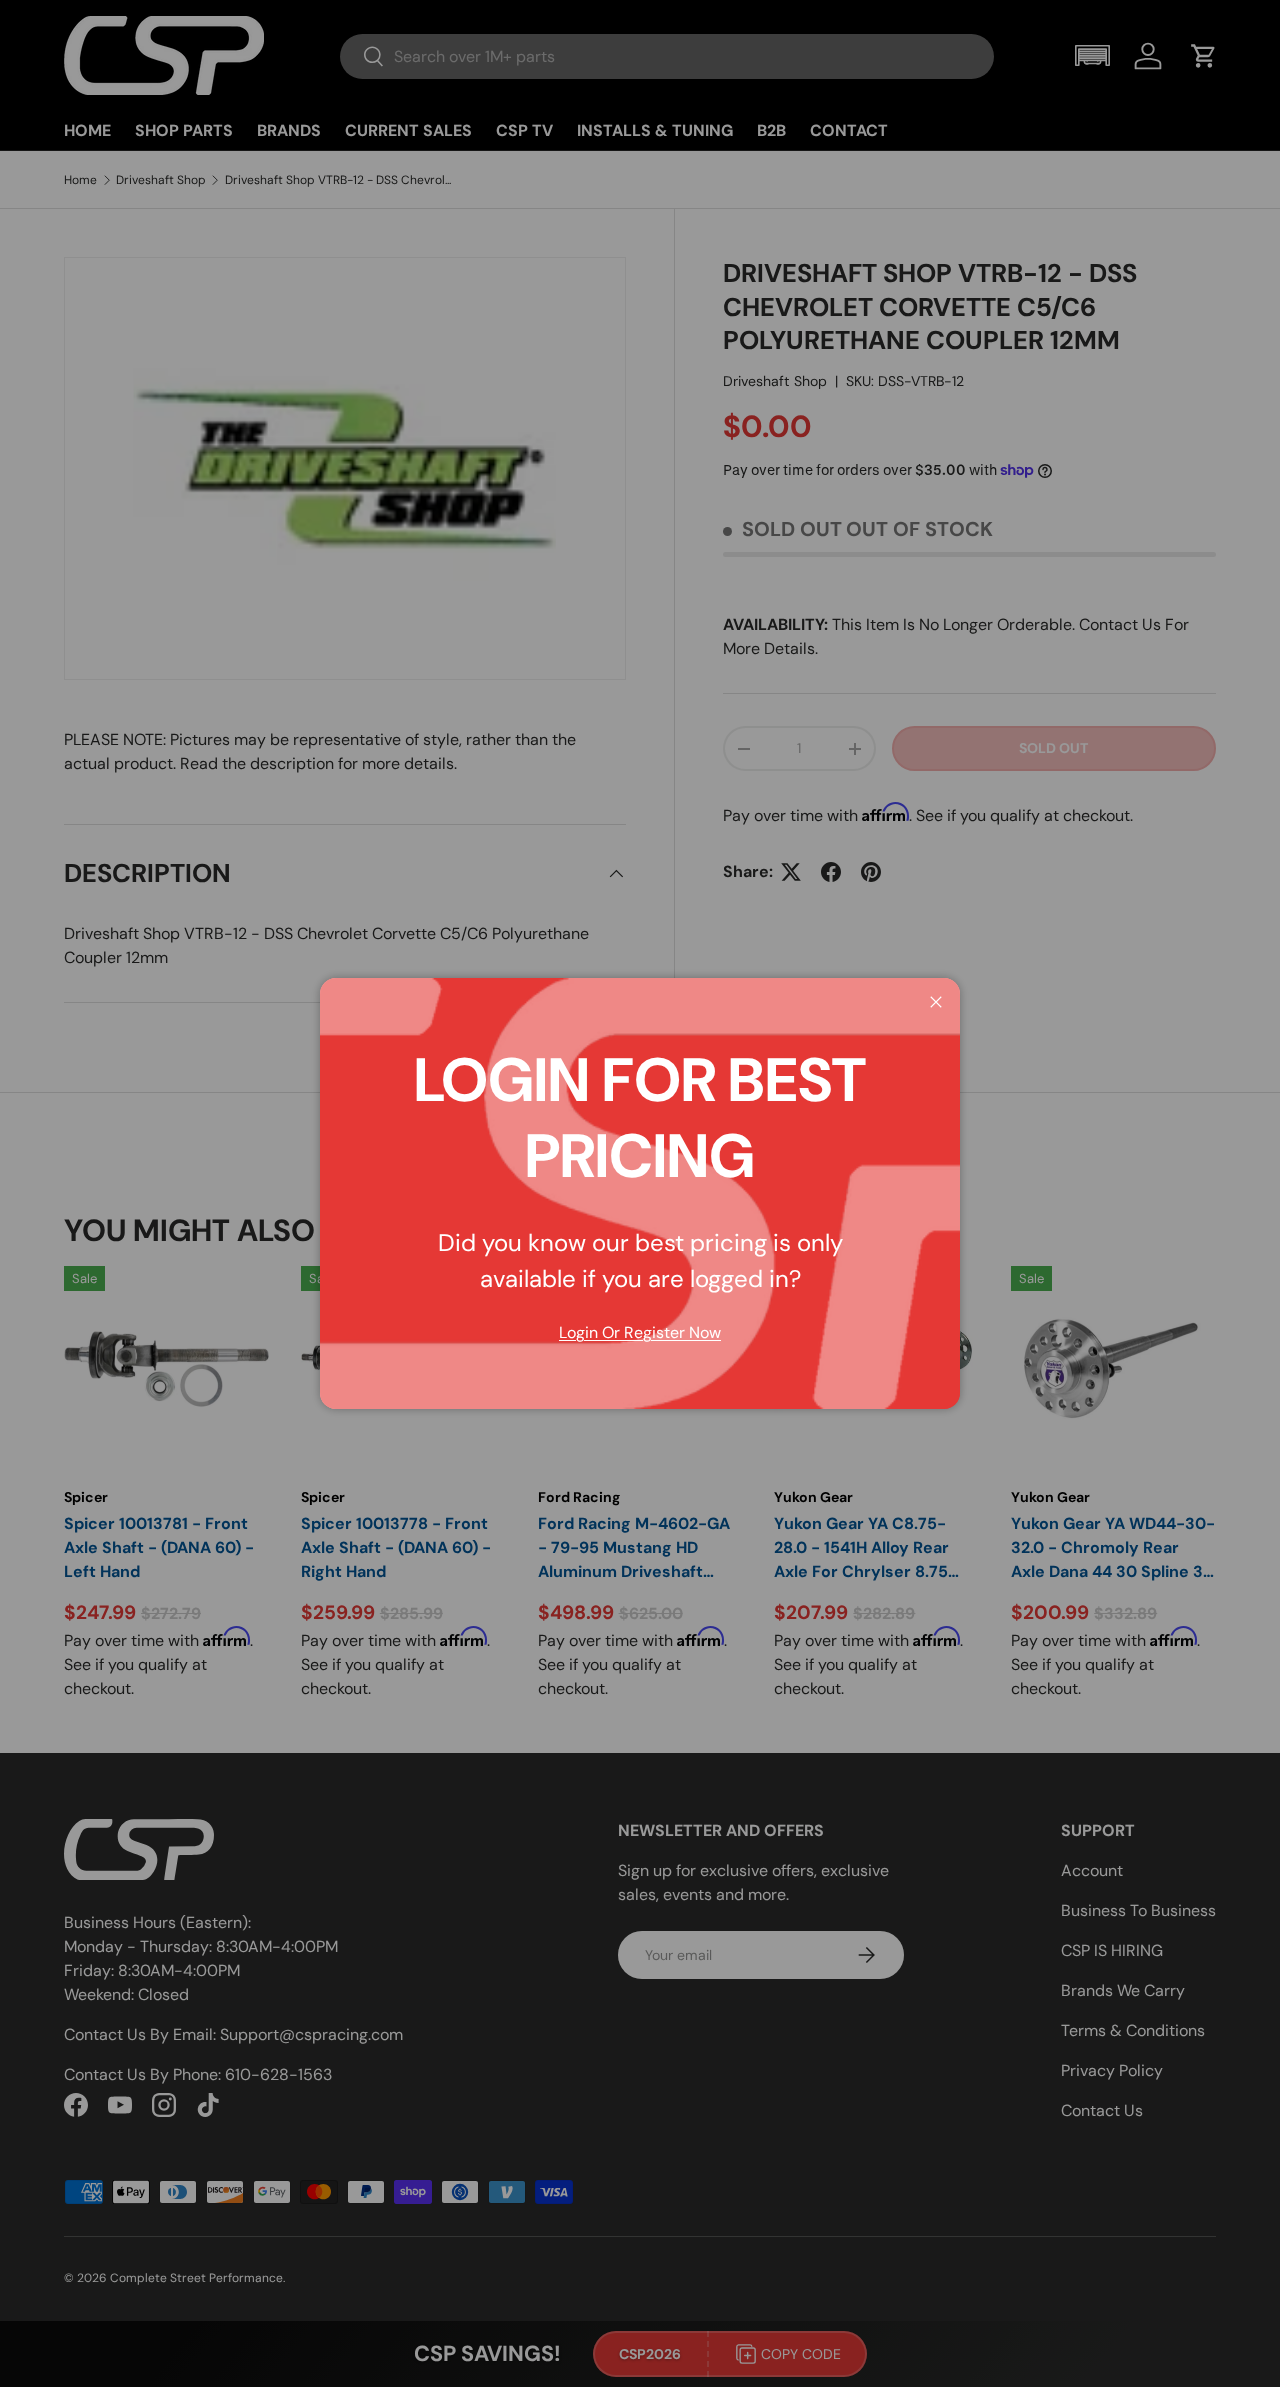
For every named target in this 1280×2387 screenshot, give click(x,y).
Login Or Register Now (640, 1332)
